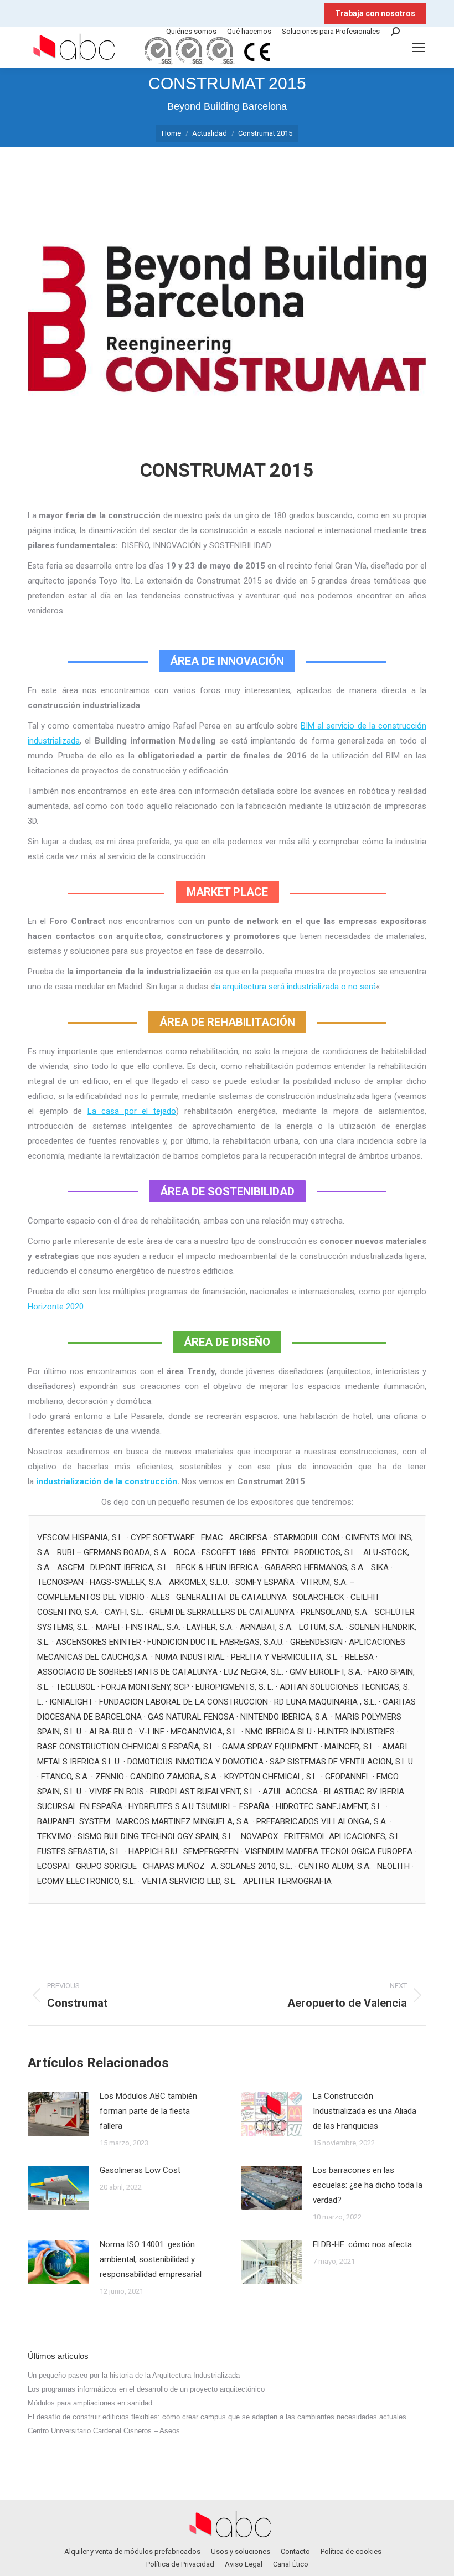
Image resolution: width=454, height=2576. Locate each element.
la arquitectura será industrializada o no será (295, 987)
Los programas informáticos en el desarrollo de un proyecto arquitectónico (146, 2389)
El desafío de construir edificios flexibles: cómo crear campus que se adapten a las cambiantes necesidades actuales (217, 2417)
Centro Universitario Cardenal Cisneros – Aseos (104, 2431)
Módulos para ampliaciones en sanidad (90, 2403)
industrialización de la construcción (107, 1481)
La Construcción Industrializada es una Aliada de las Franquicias (365, 2111)
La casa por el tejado (132, 1111)
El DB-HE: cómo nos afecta (362, 2244)
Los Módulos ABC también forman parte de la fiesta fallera (148, 2111)
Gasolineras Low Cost (140, 2170)
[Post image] (58, 2114)
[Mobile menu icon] (419, 48)
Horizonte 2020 (56, 1307)
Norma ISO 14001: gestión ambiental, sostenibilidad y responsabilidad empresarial (151, 2259)
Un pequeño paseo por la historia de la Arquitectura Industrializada (134, 2375)
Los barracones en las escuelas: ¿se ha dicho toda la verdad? (368, 2185)
